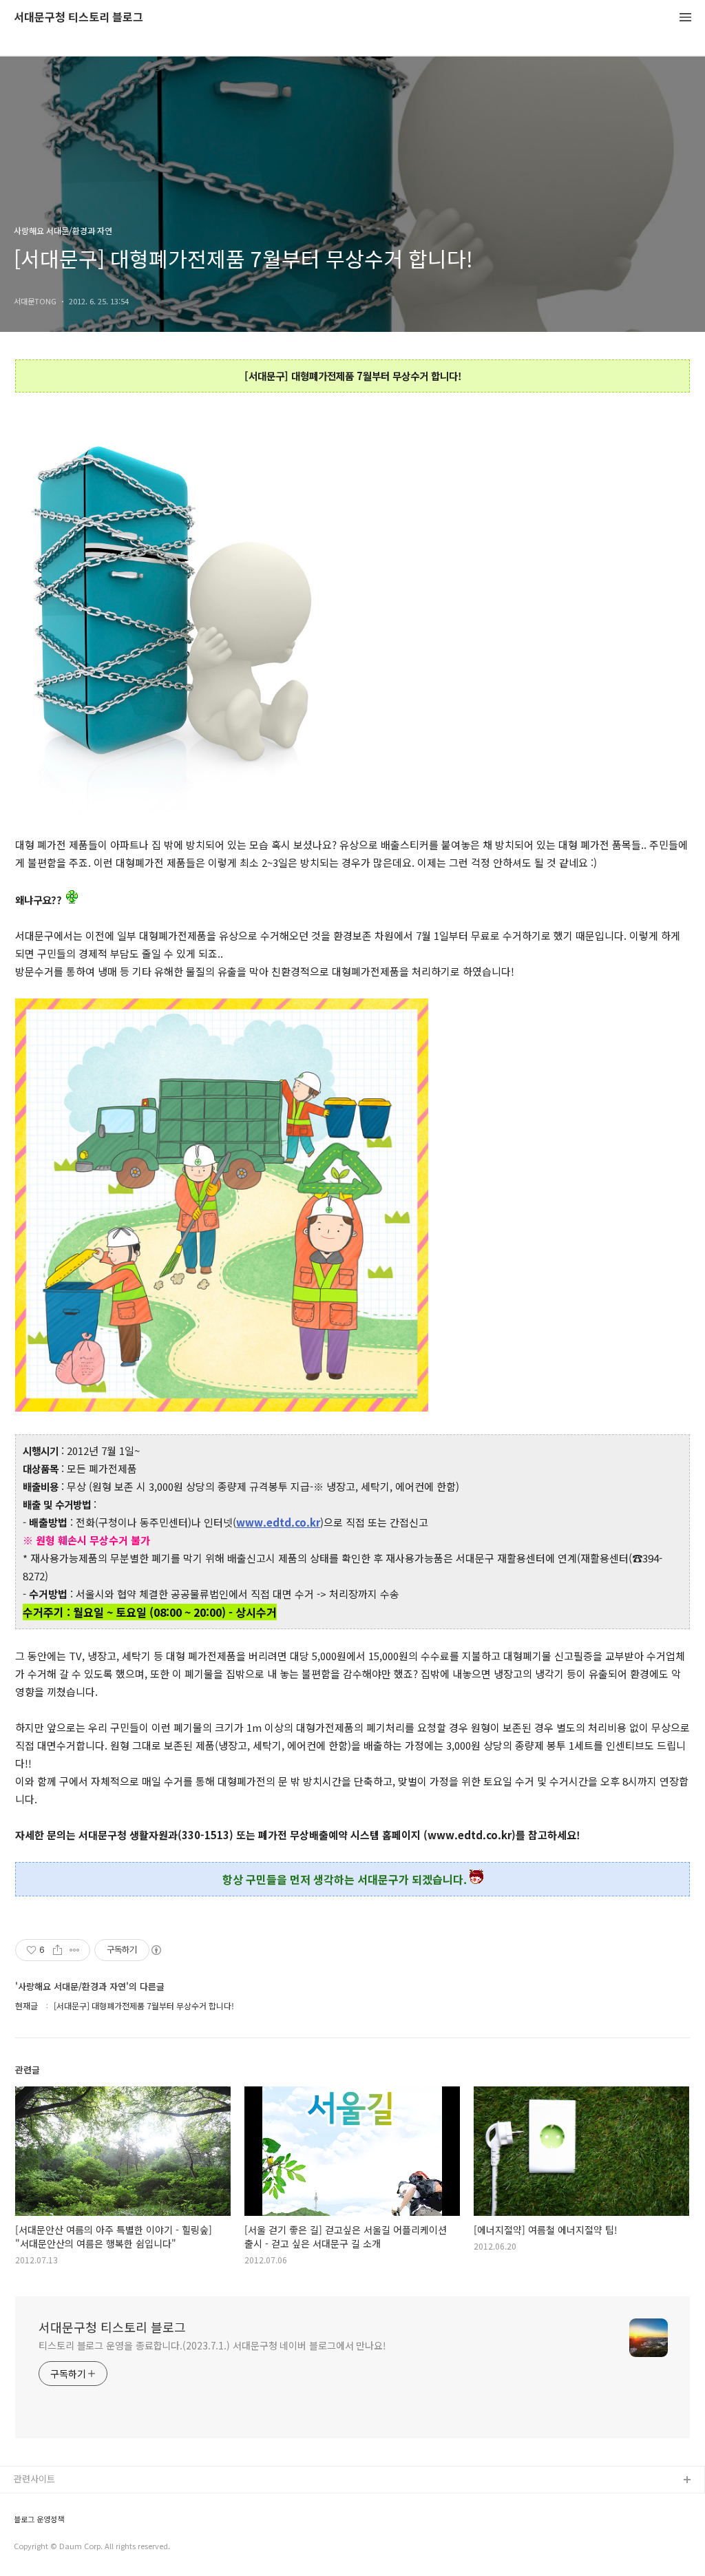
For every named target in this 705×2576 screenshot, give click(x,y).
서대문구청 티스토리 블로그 (78, 18)
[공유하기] (57, 1950)
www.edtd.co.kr (278, 1522)
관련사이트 (34, 2479)
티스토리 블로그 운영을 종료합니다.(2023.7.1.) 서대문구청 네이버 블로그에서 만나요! (212, 2345)
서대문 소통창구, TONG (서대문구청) (84, 2503)
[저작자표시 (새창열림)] (156, 1950)
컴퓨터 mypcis (43, 2547)
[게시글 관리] (75, 1950)
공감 (23, 2525)
